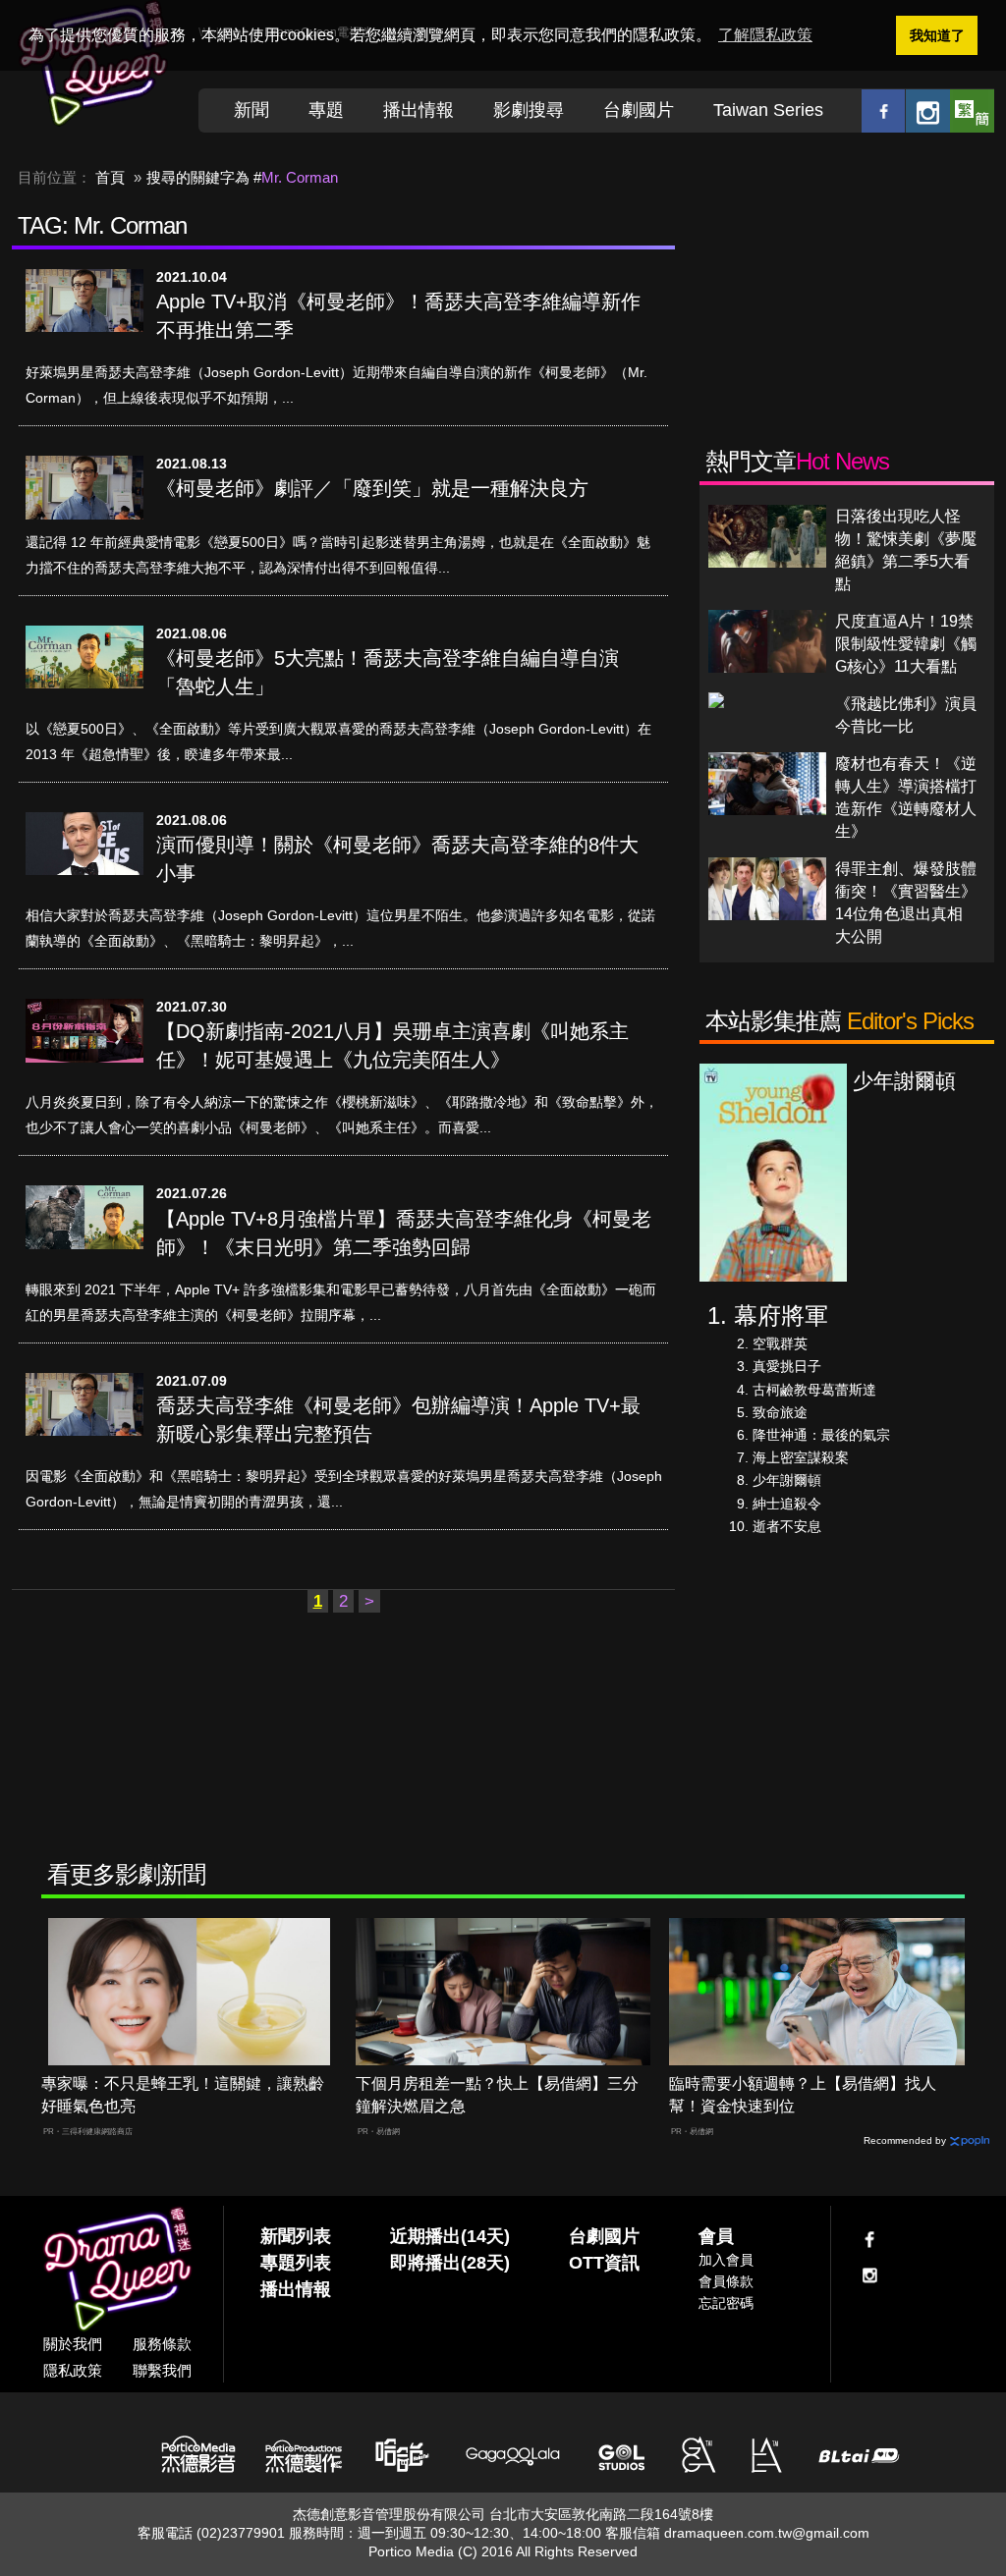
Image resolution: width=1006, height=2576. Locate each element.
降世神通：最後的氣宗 (821, 1435)
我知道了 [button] (937, 35)
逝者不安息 (787, 1526)
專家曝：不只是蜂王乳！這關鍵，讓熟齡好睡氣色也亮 (183, 2095)
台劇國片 (639, 110)
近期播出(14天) (450, 2236)
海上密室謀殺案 (801, 1457)
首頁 (110, 177)
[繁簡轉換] (972, 110)
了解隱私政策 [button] (765, 35)
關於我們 (73, 2344)
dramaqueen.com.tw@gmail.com (767, 2533)
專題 (326, 110)
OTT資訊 (604, 2263)
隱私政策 (73, 2370)
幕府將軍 (781, 1315)
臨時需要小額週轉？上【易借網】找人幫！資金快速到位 (803, 2095)
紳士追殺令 (787, 1504)
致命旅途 (780, 1412)
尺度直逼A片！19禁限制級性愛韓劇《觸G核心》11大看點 (906, 644)
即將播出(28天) (450, 2263)
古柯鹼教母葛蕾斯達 (814, 1390)
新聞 (251, 110)
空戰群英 (780, 1343)
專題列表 (296, 2263)
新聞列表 (296, 2236)
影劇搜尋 (529, 110)
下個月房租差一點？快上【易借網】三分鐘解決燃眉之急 (497, 2095)
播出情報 (419, 110)
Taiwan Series (768, 110)
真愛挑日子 (787, 1366)
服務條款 (162, 2344)
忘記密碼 (726, 2303)
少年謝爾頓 (787, 1480)
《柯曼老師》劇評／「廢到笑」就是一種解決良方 (372, 488)
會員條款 (726, 2281)
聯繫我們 (162, 2370)
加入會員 (726, 2260)
